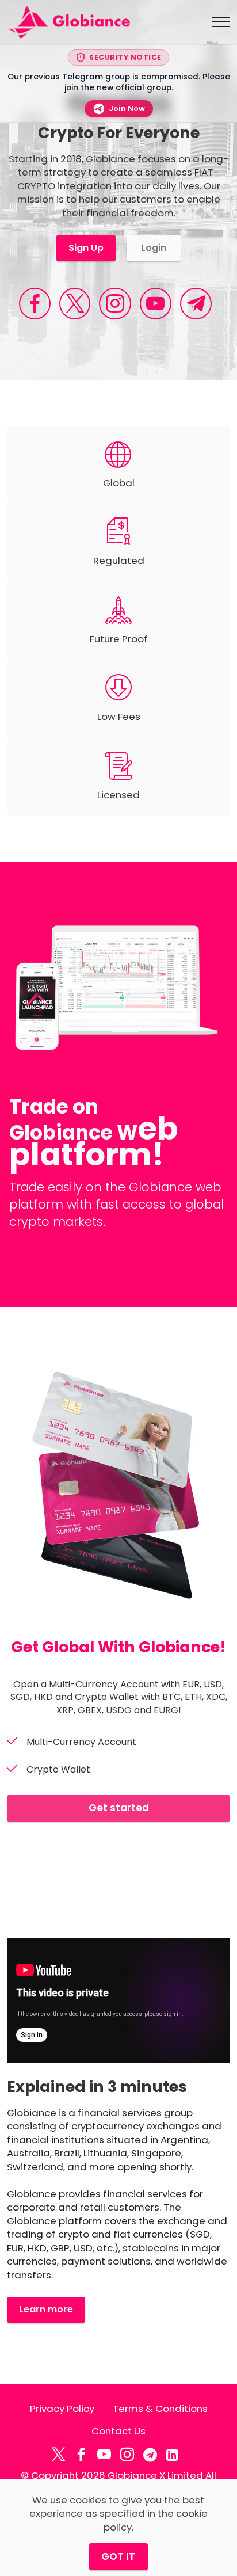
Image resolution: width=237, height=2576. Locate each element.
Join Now (127, 108)
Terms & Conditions (160, 2409)
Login (154, 248)
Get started (119, 1808)
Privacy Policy (62, 2409)
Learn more (46, 2309)
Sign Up (86, 248)
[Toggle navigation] (221, 22)
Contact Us (118, 2431)
